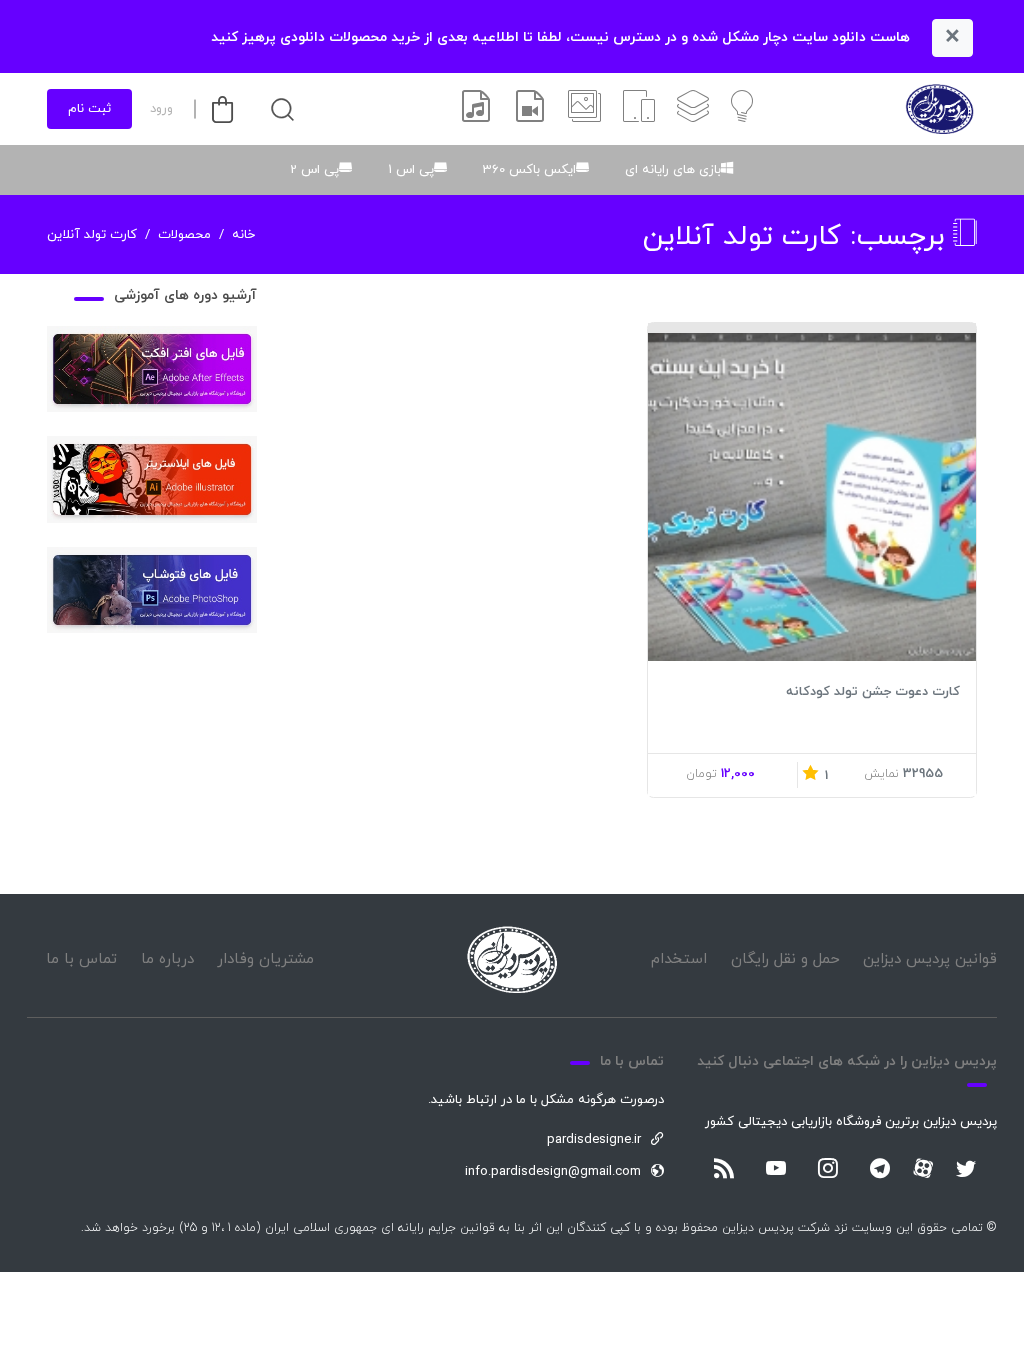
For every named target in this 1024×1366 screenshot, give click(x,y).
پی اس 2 (314, 170)
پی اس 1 (411, 170)
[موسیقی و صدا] (476, 109)
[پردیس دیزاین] (939, 109)
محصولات (184, 235)
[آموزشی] (742, 109)
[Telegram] (880, 1170)
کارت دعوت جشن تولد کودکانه (873, 692)
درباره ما (167, 959)
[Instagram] (828, 1170)
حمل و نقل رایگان (785, 959)
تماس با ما (81, 959)
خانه (243, 235)
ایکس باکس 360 (529, 170)
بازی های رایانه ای (673, 170)
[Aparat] (923, 1168)
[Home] (512, 959)
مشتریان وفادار (265, 959)
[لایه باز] (693, 109)
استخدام (679, 959)
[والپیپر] (584, 109)
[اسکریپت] (639, 109)
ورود (161, 109)
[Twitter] (966, 1170)
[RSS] (724, 1170)
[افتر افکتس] (530, 109)
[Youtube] (776, 1170)
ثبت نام (89, 109)
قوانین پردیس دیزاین (930, 959)
